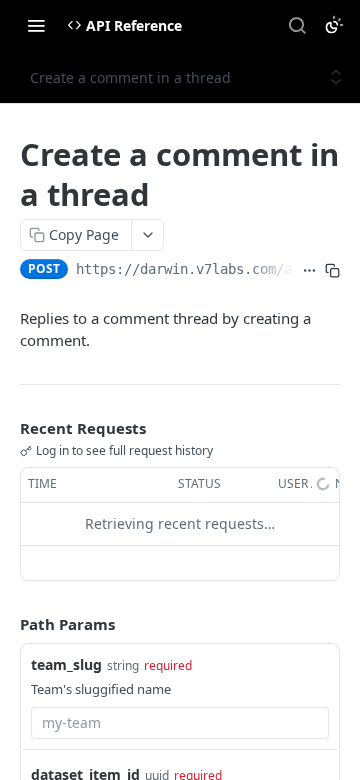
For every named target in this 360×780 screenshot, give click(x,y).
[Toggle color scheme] (334, 25)
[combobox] (180, 723)
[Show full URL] (309, 271)
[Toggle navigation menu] (36, 25)
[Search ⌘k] (297, 25)
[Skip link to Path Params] (6, 624)
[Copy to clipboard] (332, 271)
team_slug (66, 664)
